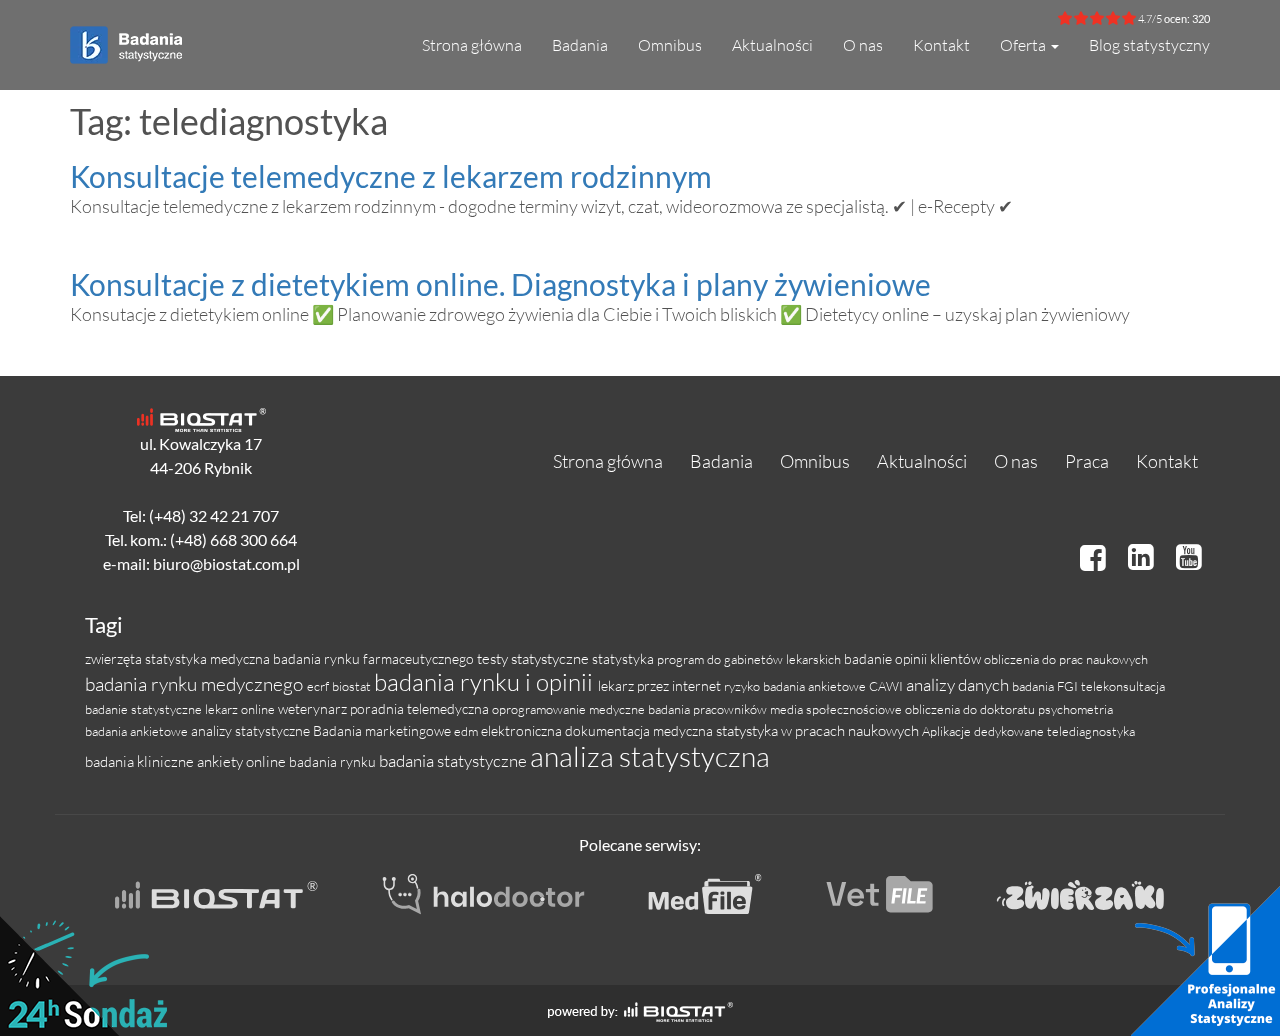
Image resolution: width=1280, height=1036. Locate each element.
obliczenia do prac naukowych (1066, 659)
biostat (353, 686)
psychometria (1075, 709)
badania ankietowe (138, 731)
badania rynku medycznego (196, 684)
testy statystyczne (534, 658)
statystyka (624, 658)
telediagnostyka (1091, 731)
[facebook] (1096, 556)
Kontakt (941, 45)
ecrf (319, 686)
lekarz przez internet (661, 685)
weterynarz (314, 708)
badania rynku (334, 761)
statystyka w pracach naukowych (819, 730)
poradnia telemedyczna (421, 708)
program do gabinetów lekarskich (750, 659)
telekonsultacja (1123, 686)
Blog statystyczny (1149, 45)
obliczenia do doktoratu (971, 709)
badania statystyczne (454, 760)
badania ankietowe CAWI (834, 686)
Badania (580, 45)
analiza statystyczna (650, 756)
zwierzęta (115, 658)
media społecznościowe (837, 709)
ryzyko (743, 686)
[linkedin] (1144, 556)
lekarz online (241, 709)
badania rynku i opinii (486, 682)
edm (467, 731)
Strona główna (472, 45)
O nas (863, 45)
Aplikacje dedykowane (984, 731)
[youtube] (1189, 556)
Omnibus (670, 45)
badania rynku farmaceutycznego (375, 658)
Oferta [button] (1024, 45)
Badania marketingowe (383, 730)
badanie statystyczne (145, 709)
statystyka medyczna (209, 658)
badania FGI (1046, 686)
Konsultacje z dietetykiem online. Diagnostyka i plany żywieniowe (500, 284)
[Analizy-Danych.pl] (126, 36)
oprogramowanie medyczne (570, 709)
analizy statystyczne (252, 730)
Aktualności (772, 45)
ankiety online (243, 761)
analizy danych (959, 684)
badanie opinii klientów (914, 658)
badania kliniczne (141, 761)
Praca (1087, 461)
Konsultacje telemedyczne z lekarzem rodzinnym (391, 176)
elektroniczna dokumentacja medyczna (598, 730)
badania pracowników (709, 709)
